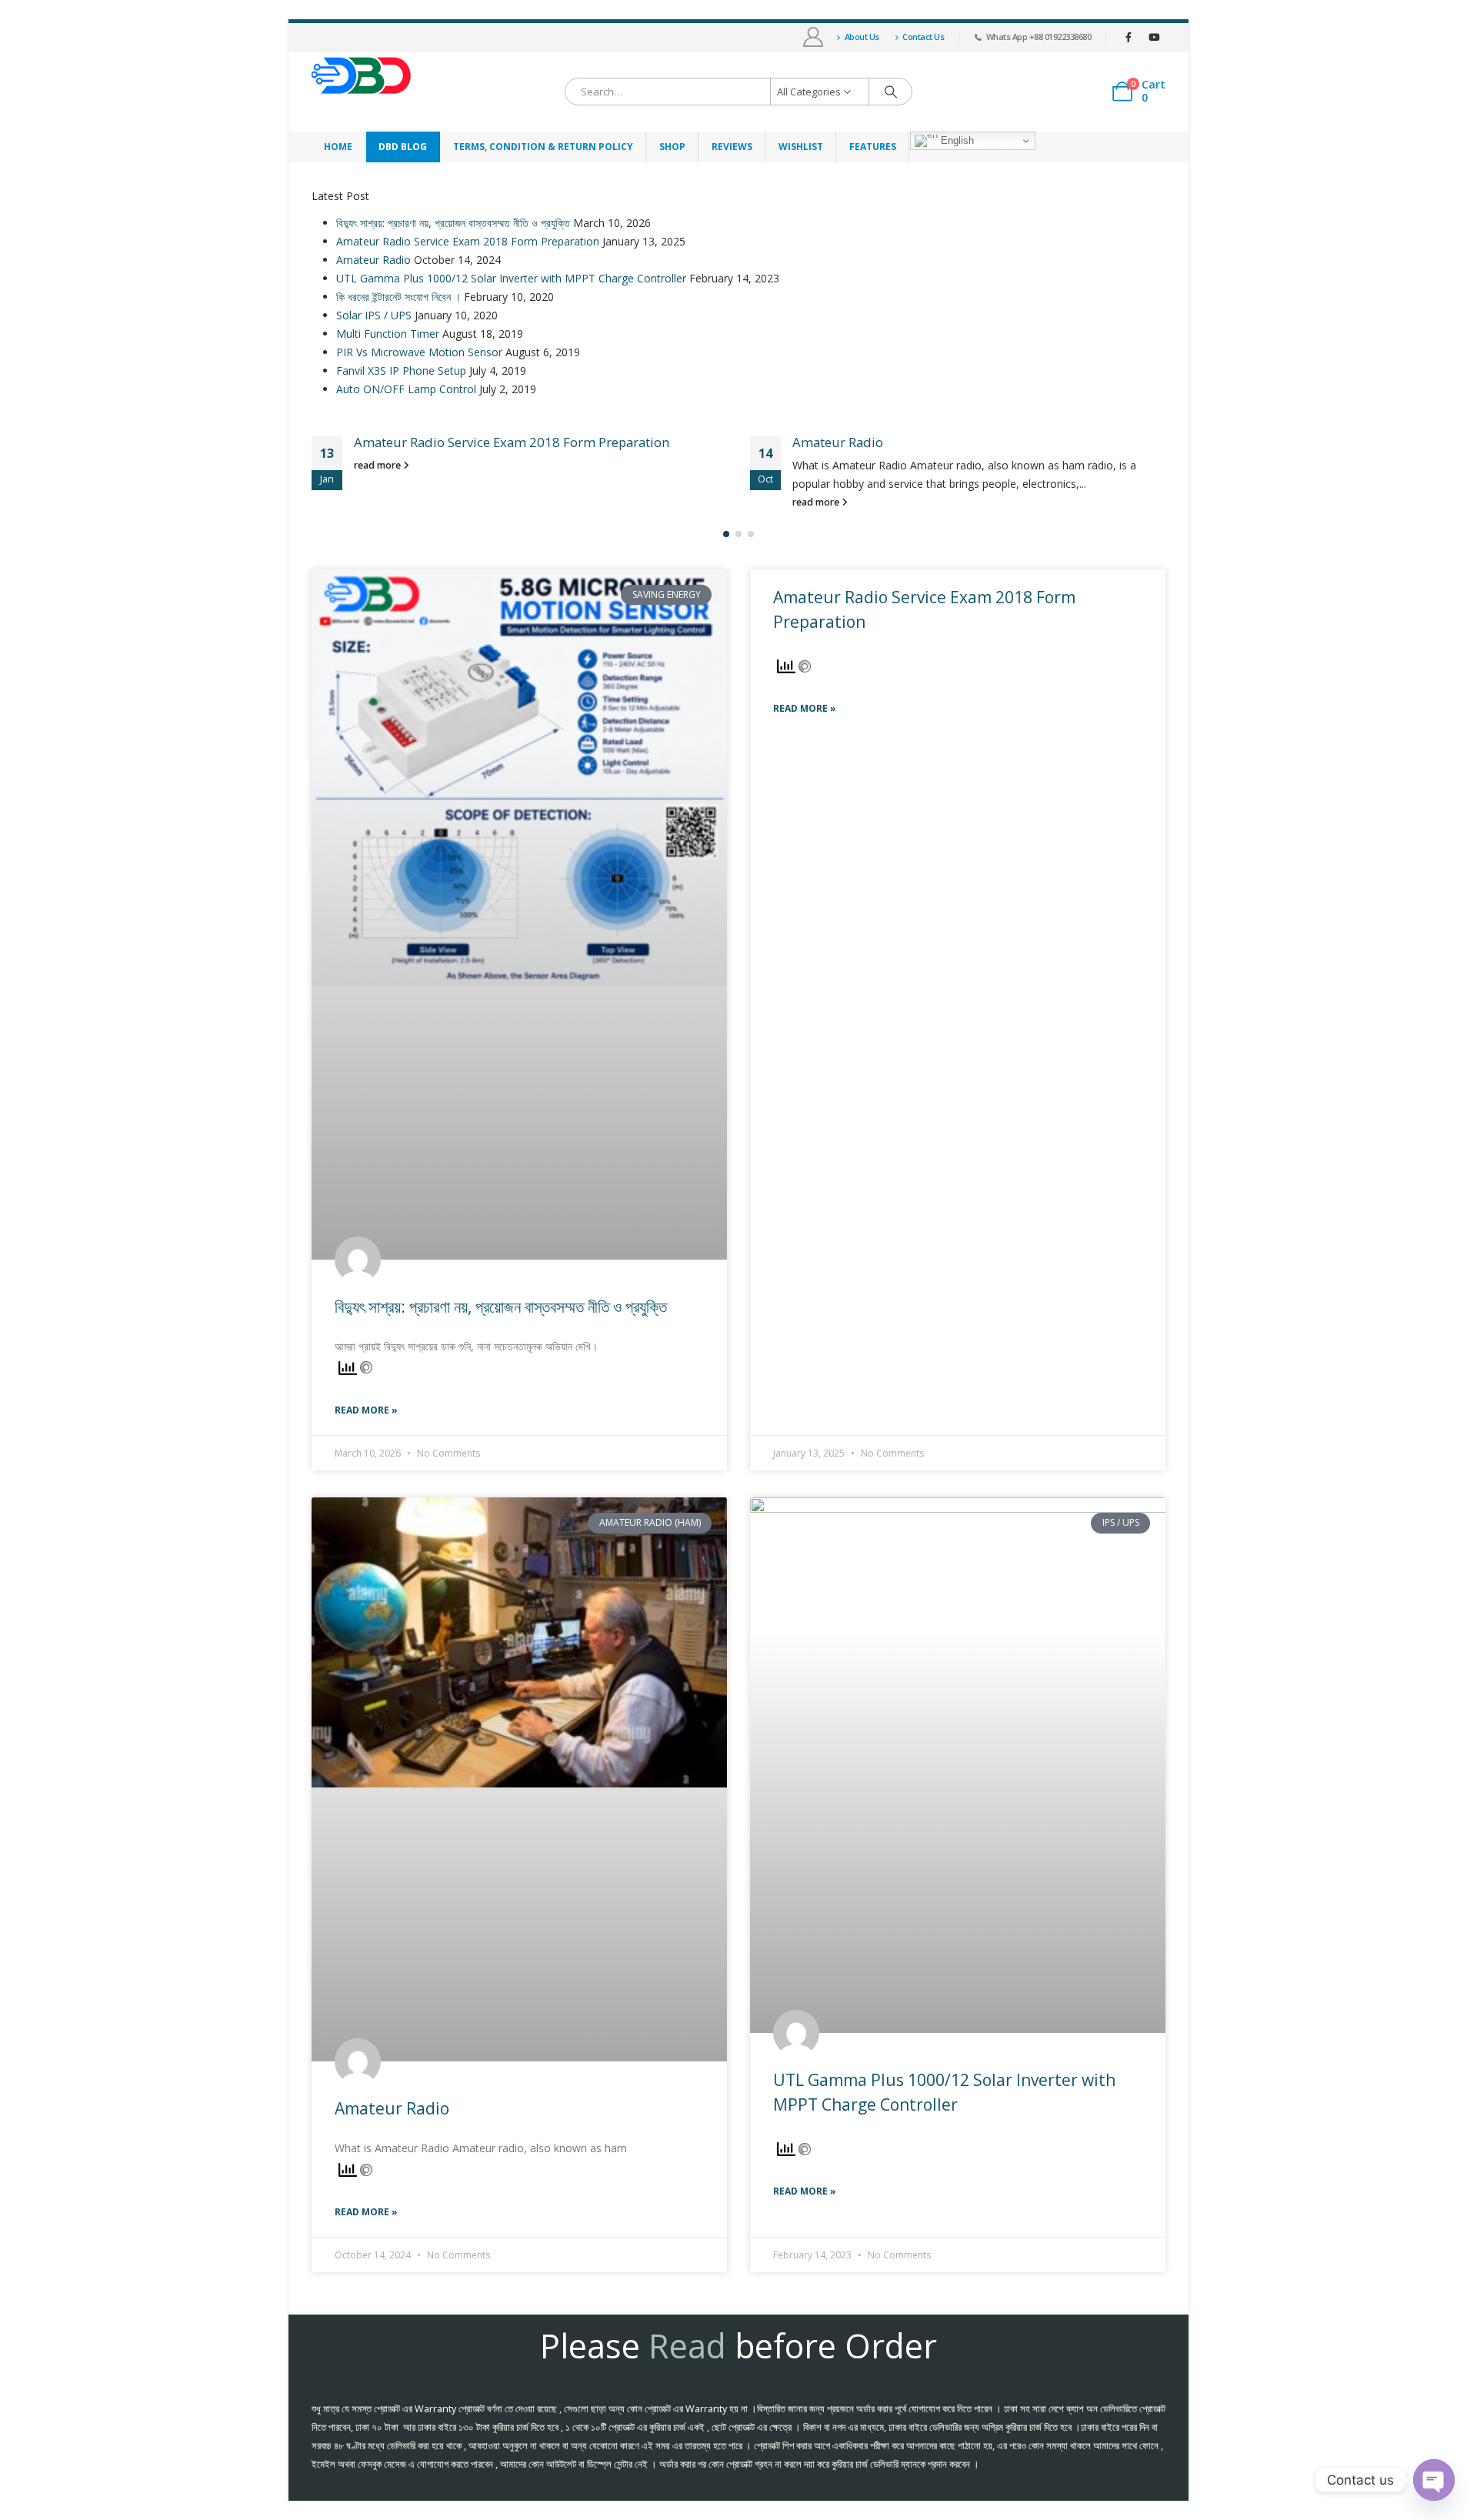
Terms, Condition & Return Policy (543, 147)
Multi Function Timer (388, 334)
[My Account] (814, 37)
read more (378, 465)
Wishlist (801, 147)
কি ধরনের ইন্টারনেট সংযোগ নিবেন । (398, 297)
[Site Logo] (362, 76)
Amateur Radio (373, 260)
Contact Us (923, 37)
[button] (726, 534)
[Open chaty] (1434, 2480)
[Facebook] (1129, 37)
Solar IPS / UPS (374, 315)
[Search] (891, 92)
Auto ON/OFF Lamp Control (406, 389)
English (956, 140)
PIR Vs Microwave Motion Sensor (419, 352)
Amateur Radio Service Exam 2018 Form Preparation (468, 241)
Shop (672, 147)
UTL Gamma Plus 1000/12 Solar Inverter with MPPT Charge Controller (511, 278)
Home (338, 147)
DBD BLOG (403, 147)
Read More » (366, 1410)
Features (873, 147)
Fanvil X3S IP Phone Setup (401, 370)
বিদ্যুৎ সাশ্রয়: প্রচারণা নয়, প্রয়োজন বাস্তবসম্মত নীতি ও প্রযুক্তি (453, 223)
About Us (862, 37)
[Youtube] (1154, 37)
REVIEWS (732, 147)
